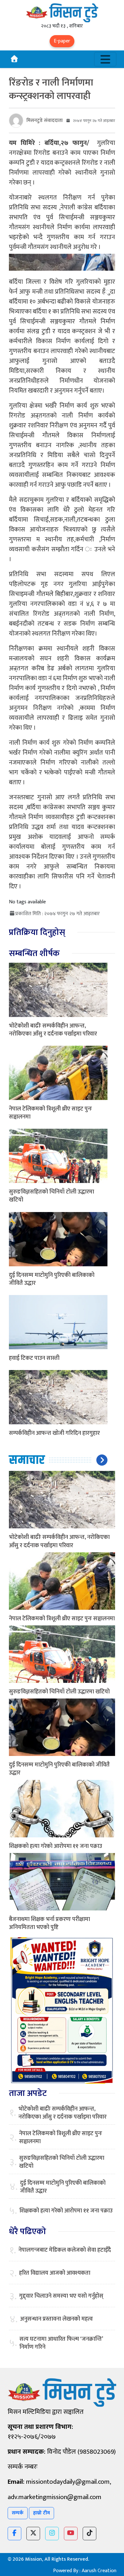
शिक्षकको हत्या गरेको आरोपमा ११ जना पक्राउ (55, 1846)
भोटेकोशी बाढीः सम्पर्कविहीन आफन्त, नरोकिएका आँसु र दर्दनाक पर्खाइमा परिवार (53, 1030)
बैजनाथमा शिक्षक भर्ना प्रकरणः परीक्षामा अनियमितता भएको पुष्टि (49, 1923)
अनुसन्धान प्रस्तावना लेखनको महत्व (56, 2319)
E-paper (62, 41)
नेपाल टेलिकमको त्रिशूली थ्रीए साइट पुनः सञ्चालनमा (50, 1113)
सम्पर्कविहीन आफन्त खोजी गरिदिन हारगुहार (54, 1433)
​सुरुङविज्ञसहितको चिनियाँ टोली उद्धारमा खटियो (52, 1196)
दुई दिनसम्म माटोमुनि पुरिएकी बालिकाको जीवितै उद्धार (52, 1279)
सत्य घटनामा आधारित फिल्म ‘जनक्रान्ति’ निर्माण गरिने (61, 2343)
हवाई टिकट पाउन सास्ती (34, 1358)
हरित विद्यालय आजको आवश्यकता (55, 2273)
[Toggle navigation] (105, 59)
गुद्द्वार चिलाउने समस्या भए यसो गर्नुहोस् (61, 2296)
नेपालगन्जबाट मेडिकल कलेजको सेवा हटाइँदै (65, 2250)
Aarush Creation (99, 2571)
